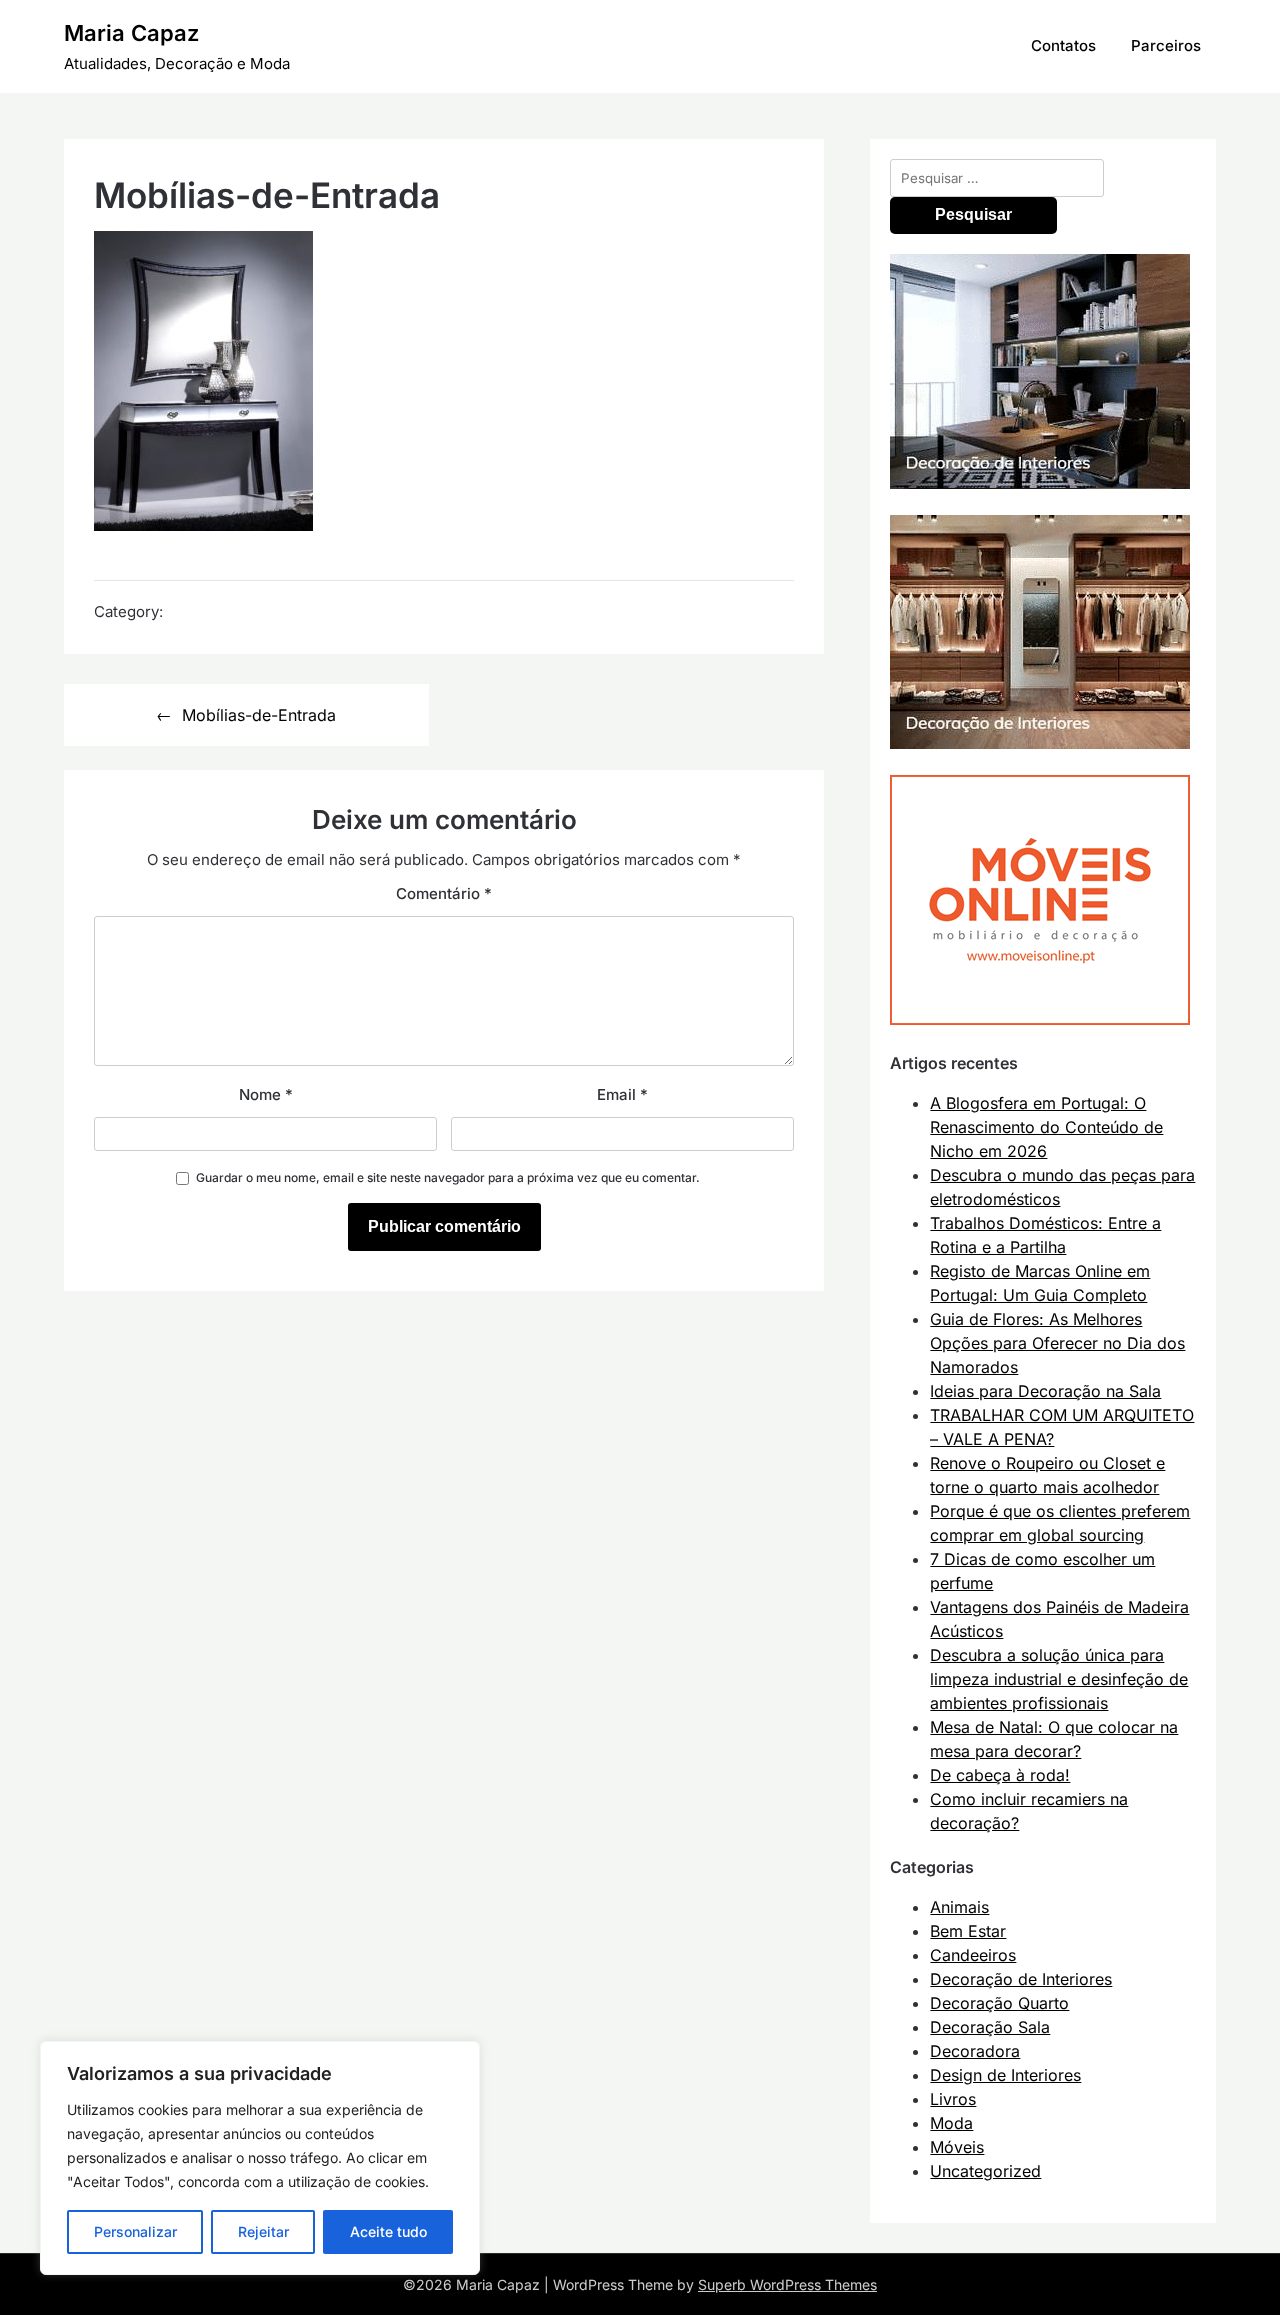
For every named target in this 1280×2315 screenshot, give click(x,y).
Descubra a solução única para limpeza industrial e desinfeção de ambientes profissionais (1059, 1679)
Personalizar (135, 2231)
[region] (260, 2158)
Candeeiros (973, 1955)
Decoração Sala (990, 2027)
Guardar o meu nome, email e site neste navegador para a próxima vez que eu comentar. (448, 1177)
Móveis (957, 2147)
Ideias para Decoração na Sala (1045, 1391)
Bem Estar (968, 1931)
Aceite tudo (388, 2231)
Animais (959, 1907)
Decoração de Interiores (1021, 1979)
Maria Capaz (131, 33)
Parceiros (1166, 45)
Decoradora (975, 2051)
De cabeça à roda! (1000, 1775)
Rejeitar (263, 2231)
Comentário (444, 893)
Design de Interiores (1005, 2075)
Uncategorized (985, 2171)
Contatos (1063, 45)
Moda (951, 2123)
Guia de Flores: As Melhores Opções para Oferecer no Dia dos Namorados (1057, 1343)
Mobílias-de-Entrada (259, 715)
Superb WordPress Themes (787, 2284)
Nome (266, 1094)
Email (622, 1094)
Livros (953, 2099)
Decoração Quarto (999, 2003)
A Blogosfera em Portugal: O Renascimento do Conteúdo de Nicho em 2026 (1046, 1127)
